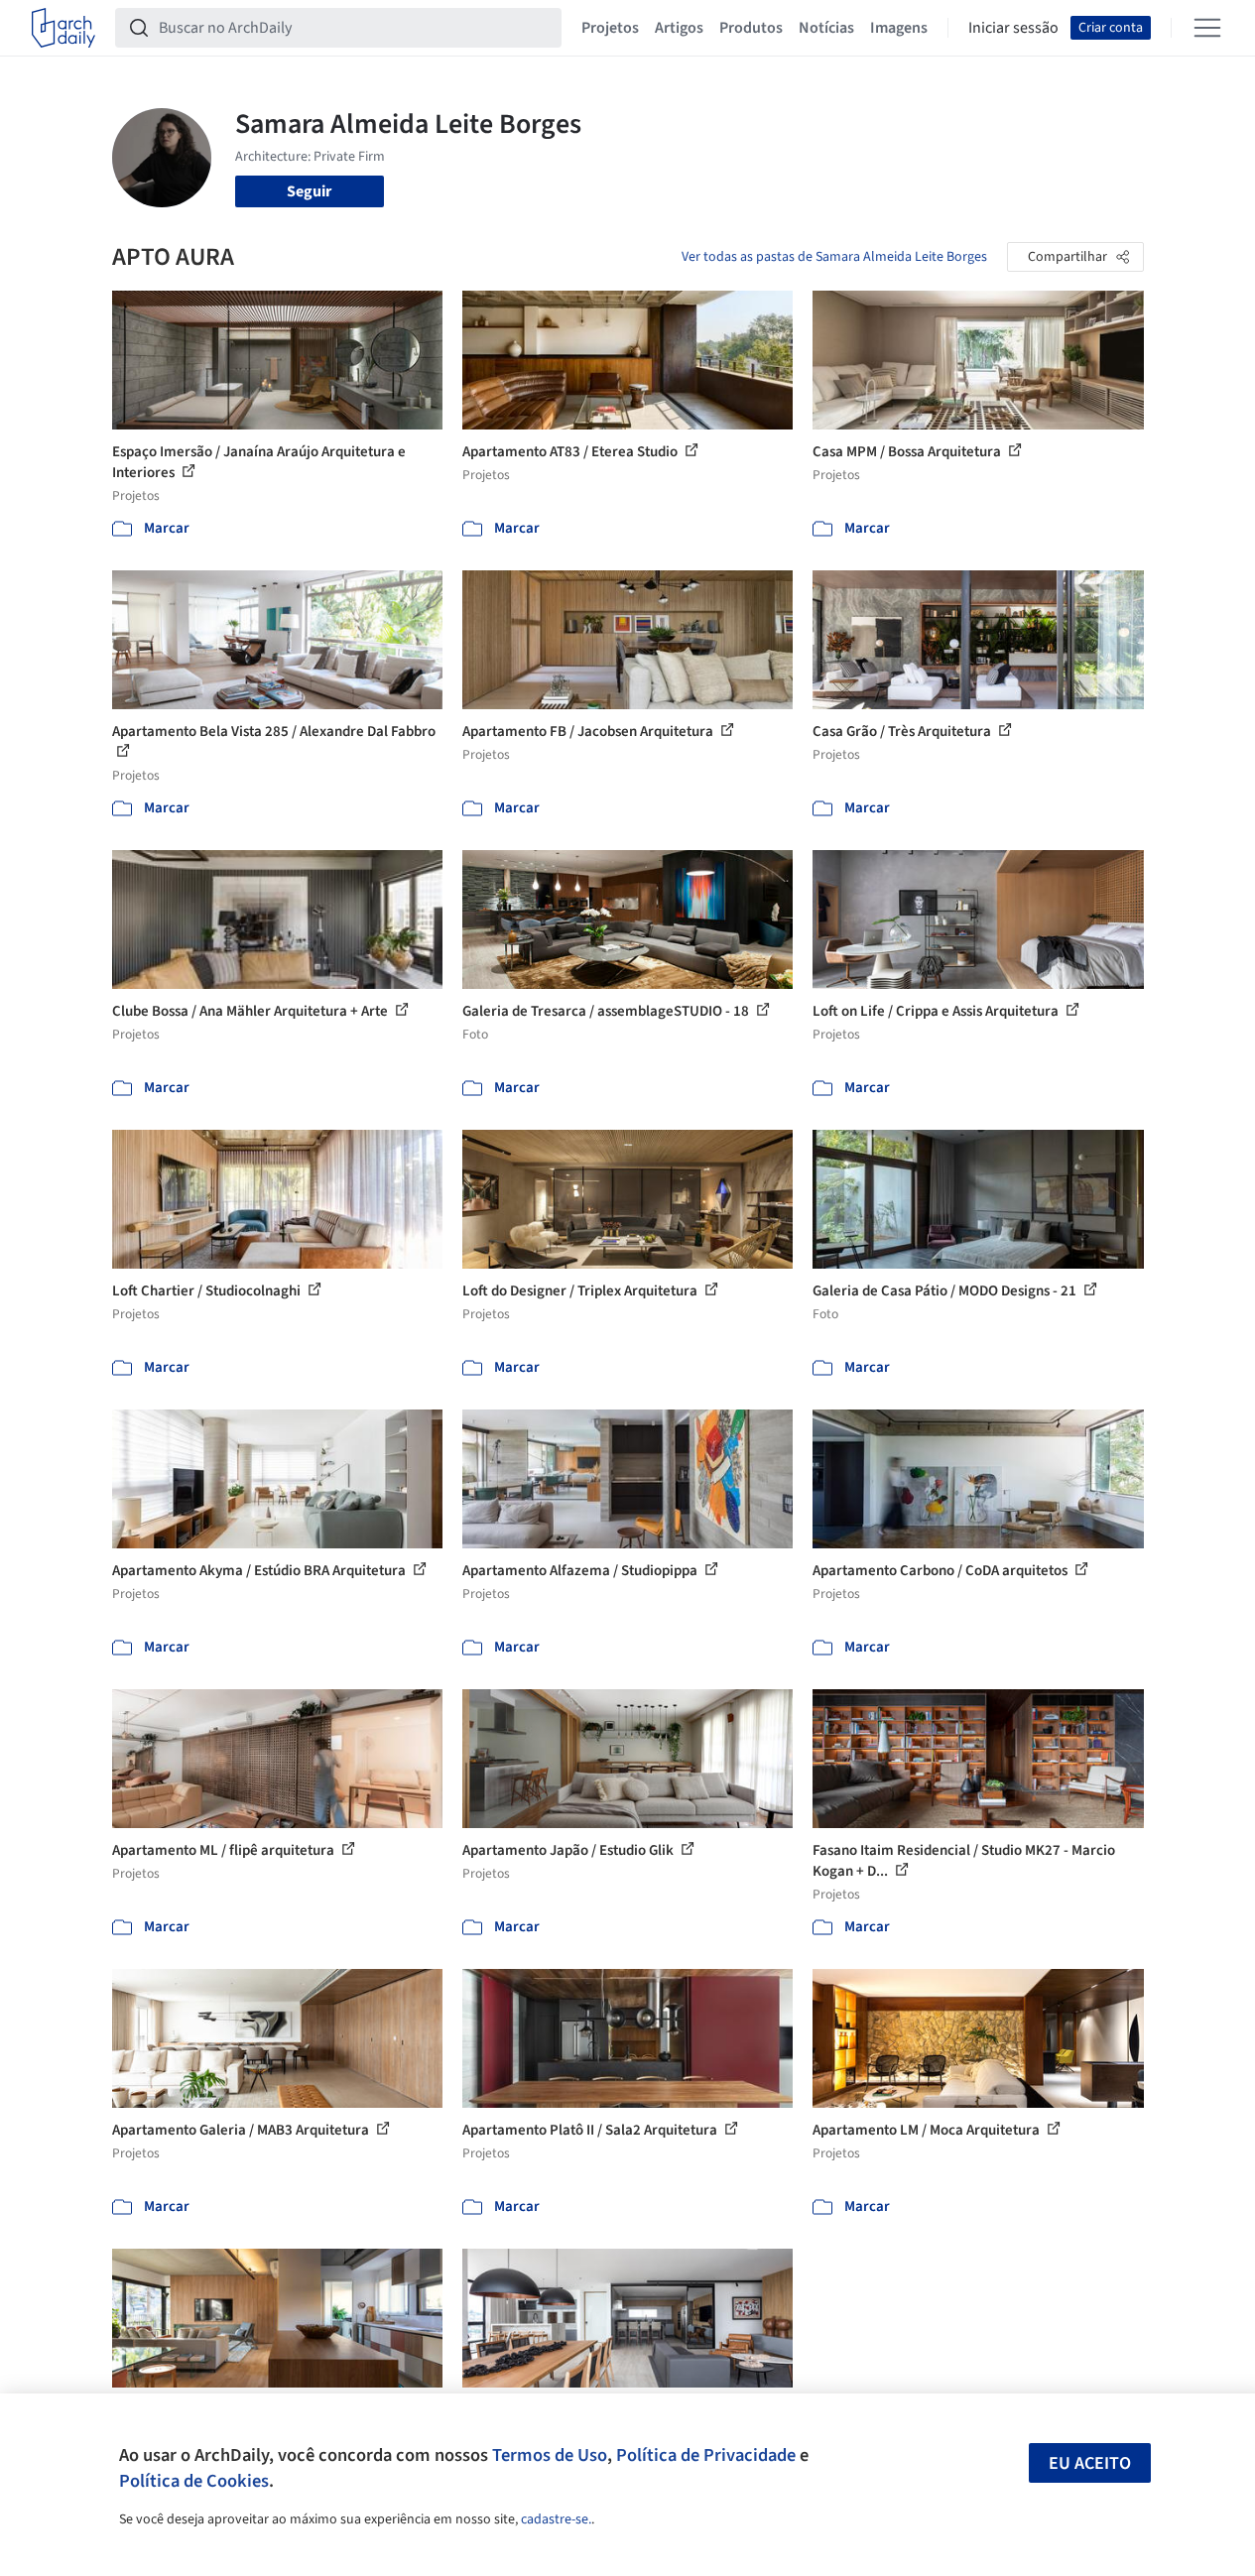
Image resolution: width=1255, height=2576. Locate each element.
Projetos (610, 28)
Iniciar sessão (1013, 28)
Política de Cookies (194, 2481)
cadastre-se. (556, 2519)
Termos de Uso (550, 2455)
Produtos (751, 28)
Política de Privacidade (706, 2455)
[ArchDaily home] (63, 28)
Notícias (826, 28)
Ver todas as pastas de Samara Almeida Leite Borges (834, 257)
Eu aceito (1090, 2463)
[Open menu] (1207, 28)
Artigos (679, 28)
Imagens (899, 28)
